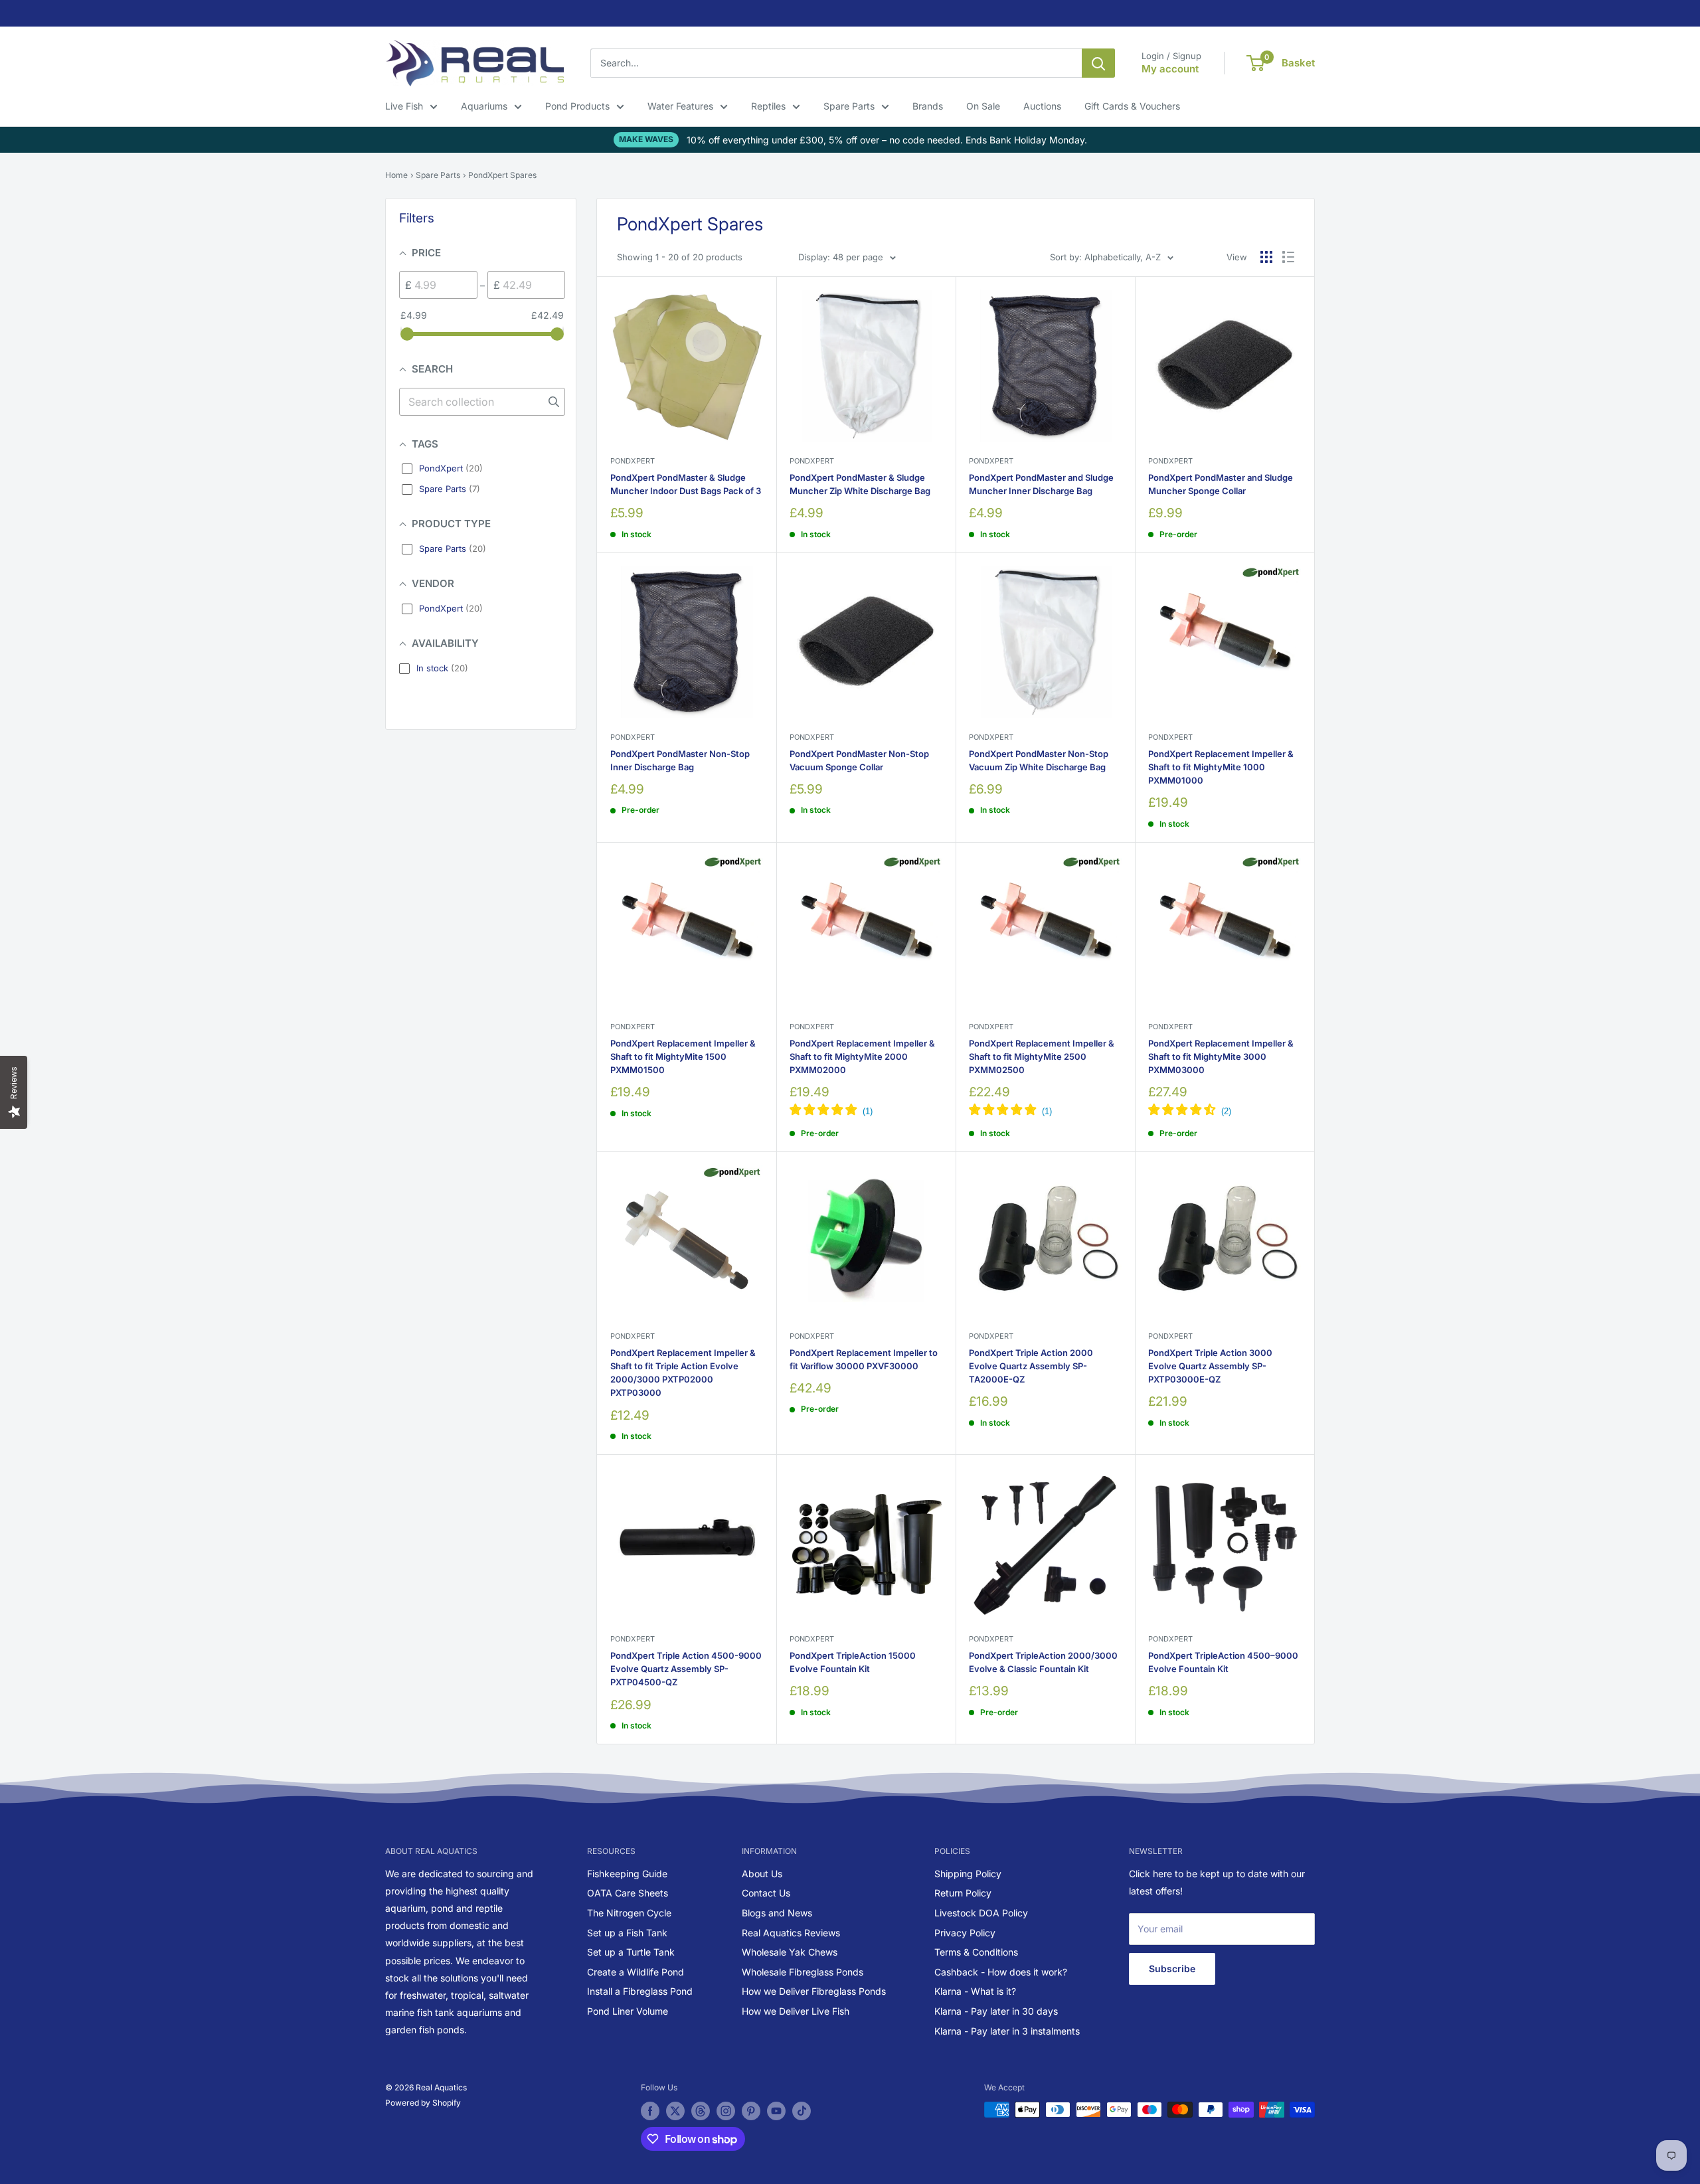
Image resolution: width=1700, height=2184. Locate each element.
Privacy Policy (965, 1933)
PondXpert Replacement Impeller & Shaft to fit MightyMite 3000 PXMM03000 (1221, 1056)
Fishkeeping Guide (627, 1874)
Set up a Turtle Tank (631, 1952)
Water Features (680, 106)
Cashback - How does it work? (1001, 1972)
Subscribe (1172, 1969)
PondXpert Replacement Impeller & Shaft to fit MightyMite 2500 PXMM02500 (1042, 1056)
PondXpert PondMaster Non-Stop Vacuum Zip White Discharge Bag (1039, 760)
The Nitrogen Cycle (629, 1913)
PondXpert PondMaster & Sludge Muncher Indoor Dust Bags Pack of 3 (686, 484)
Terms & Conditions (976, 1952)
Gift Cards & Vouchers (1132, 106)
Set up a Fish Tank (627, 1933)
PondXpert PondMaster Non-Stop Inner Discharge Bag (680, 760)
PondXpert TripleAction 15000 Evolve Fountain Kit (853, 1662)
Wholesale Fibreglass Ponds (803, 1972)
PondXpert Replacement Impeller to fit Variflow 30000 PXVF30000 (864, 1359)
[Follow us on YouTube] (776, 2111)
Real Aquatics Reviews (791, 1933)
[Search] (1098, 63)
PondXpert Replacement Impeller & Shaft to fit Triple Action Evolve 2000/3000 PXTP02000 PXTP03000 (683, 1373)
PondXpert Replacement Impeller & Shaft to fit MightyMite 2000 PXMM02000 (862, 1056)
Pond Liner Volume (628, 2011)
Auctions (1042, 106)
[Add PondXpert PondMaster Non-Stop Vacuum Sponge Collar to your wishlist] (925, 584)
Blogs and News (777, 1913)
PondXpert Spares (502, 175)
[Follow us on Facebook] (650, 2111)
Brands (928, 106)
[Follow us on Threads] (701, 2111)
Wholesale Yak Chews (790, 1952)
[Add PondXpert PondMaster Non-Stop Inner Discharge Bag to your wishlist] (745, 584)
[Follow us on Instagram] (726, 2111)
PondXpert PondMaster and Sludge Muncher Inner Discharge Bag (1041, 484)
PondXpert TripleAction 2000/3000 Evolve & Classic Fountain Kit (1043, 1662)
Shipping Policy (968, 1874)
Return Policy (963, 1893)
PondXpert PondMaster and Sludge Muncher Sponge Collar (1221, 484)
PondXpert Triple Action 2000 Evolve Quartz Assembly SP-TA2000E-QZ (1031, 1366)
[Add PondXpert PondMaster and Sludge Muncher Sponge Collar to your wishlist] (1283, 308)
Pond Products (577, 106)
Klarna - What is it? (975, 1991)
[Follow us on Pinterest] (751, 2111)
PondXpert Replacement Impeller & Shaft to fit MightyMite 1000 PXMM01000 (1221, 767)
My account (1170, 69)
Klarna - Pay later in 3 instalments (1007, 2031)
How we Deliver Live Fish (796, 2011)
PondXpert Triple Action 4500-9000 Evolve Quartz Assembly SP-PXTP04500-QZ (686, 1669)
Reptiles (768, 106)
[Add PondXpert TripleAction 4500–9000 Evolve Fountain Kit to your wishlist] (1283, 1486)
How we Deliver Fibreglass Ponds (814, 1991)
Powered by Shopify (423, 2103)
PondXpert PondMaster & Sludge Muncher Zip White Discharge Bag (860, 484)
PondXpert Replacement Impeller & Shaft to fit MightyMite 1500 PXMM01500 (683, 1056)
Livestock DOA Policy (981, 1913)
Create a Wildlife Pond (636, 1972)
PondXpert (633, 461)
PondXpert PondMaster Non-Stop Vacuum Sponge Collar (859, 760)
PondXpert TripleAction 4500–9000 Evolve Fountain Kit (1223, 1662)
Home (396, 175)
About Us (762, 1874)
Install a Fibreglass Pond (640, 1991)
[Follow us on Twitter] (675, 2111)
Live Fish (404, 106)
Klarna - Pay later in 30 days (996, 2011)
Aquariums (484, 106)
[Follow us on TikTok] (802, 2111)
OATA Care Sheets (628, 1893)
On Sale (983, 106)
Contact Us (766, 1893)
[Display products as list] (1288, 257)
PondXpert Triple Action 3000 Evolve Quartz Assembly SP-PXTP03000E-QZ (1210, 1366)
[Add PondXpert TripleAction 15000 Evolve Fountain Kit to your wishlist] (925, 1486)
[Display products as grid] (1266, 257)
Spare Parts (849, 106)
